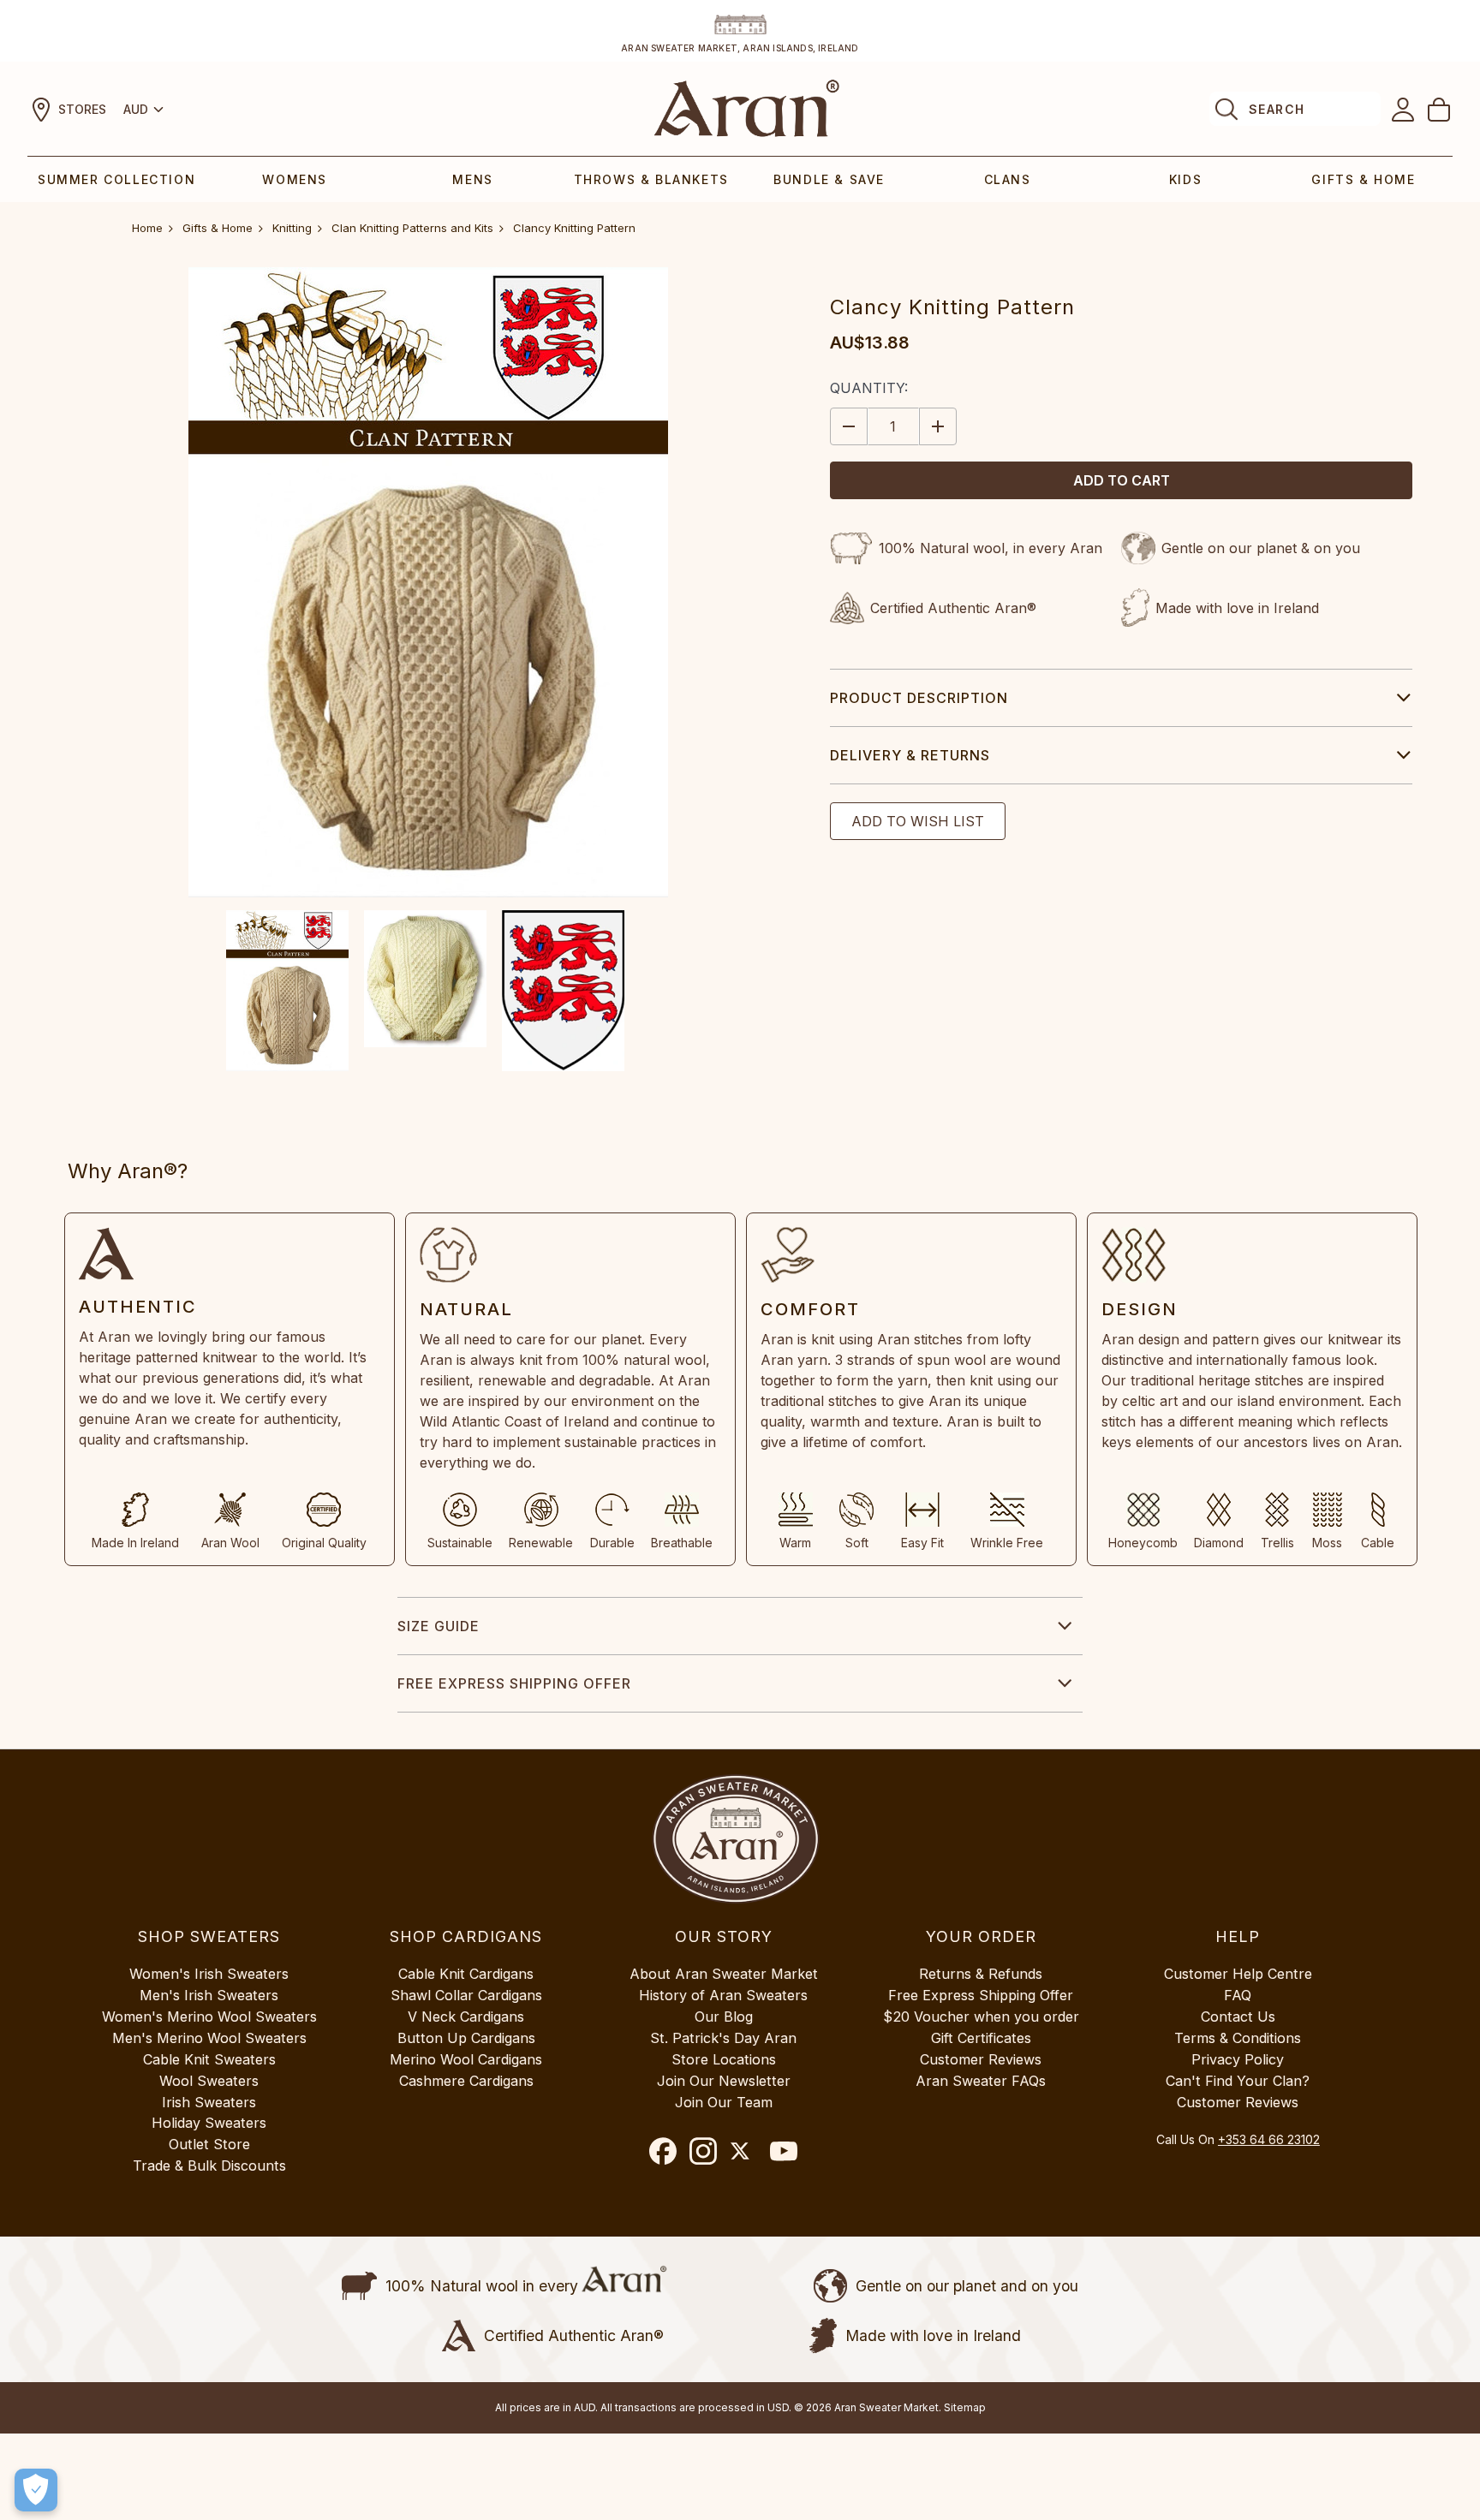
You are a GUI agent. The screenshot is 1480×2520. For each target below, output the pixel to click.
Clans (1008, 179)
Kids (1185, 179)
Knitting (292, 228)
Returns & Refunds (981, 1974)
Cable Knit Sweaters (209, 2059)
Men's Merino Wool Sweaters (209, 2038)
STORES (82, 109)
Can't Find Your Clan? (1238, 2081)
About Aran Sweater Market (724, 1974)
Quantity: (869, 388)
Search (1277, 109)
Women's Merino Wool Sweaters (209, 2017)
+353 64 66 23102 (1269, 2139)
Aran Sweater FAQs (981, 2081)
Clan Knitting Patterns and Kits (412, 228)
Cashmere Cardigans (466, 2081)
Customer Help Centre (1238, 1974)
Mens (472, 179)
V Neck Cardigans (466, 2017)
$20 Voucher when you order (981, 2017)
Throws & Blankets (651, 179)
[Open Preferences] (36, 2490)
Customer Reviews (981, 2059)
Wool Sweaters (209, 2081)
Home (147, 228)
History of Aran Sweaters (723, 1995)
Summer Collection (116, 179)
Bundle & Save (829, 179)
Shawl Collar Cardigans (466, 1995)
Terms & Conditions (1238, 2038)
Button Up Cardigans (466, 2038)
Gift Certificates (981, 2038)
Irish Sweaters (209, 2102)
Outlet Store (209, 2144)
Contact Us (1238, 2017)
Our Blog (724, 2017)
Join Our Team (724, 2102)
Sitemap (965, 2407)
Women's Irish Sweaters (209, 1974)
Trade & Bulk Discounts (209, 2166)
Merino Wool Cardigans (466, 2059)
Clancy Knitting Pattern (574, 228)
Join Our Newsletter (724, 2081)
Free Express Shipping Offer (514, 1683)
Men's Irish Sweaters (209, 1995)
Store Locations (724, 2059)
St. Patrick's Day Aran (723, 2038)
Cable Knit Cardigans (466, 1974)
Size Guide (439, 1626)
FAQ (1238, 1995)
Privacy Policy (1238, 2059)
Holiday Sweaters (209, 2123)
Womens (295, 179)
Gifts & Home (1363, 179)
